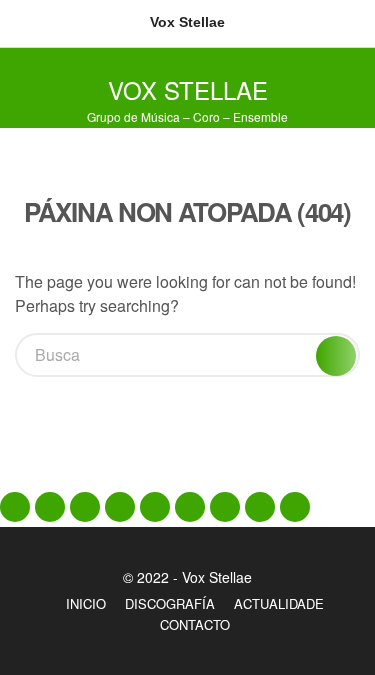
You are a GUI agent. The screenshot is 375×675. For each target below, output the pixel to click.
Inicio (86, 603)
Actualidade (279, 603)
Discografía (170, 603)
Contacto (195, 624)
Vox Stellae (188, 89)
